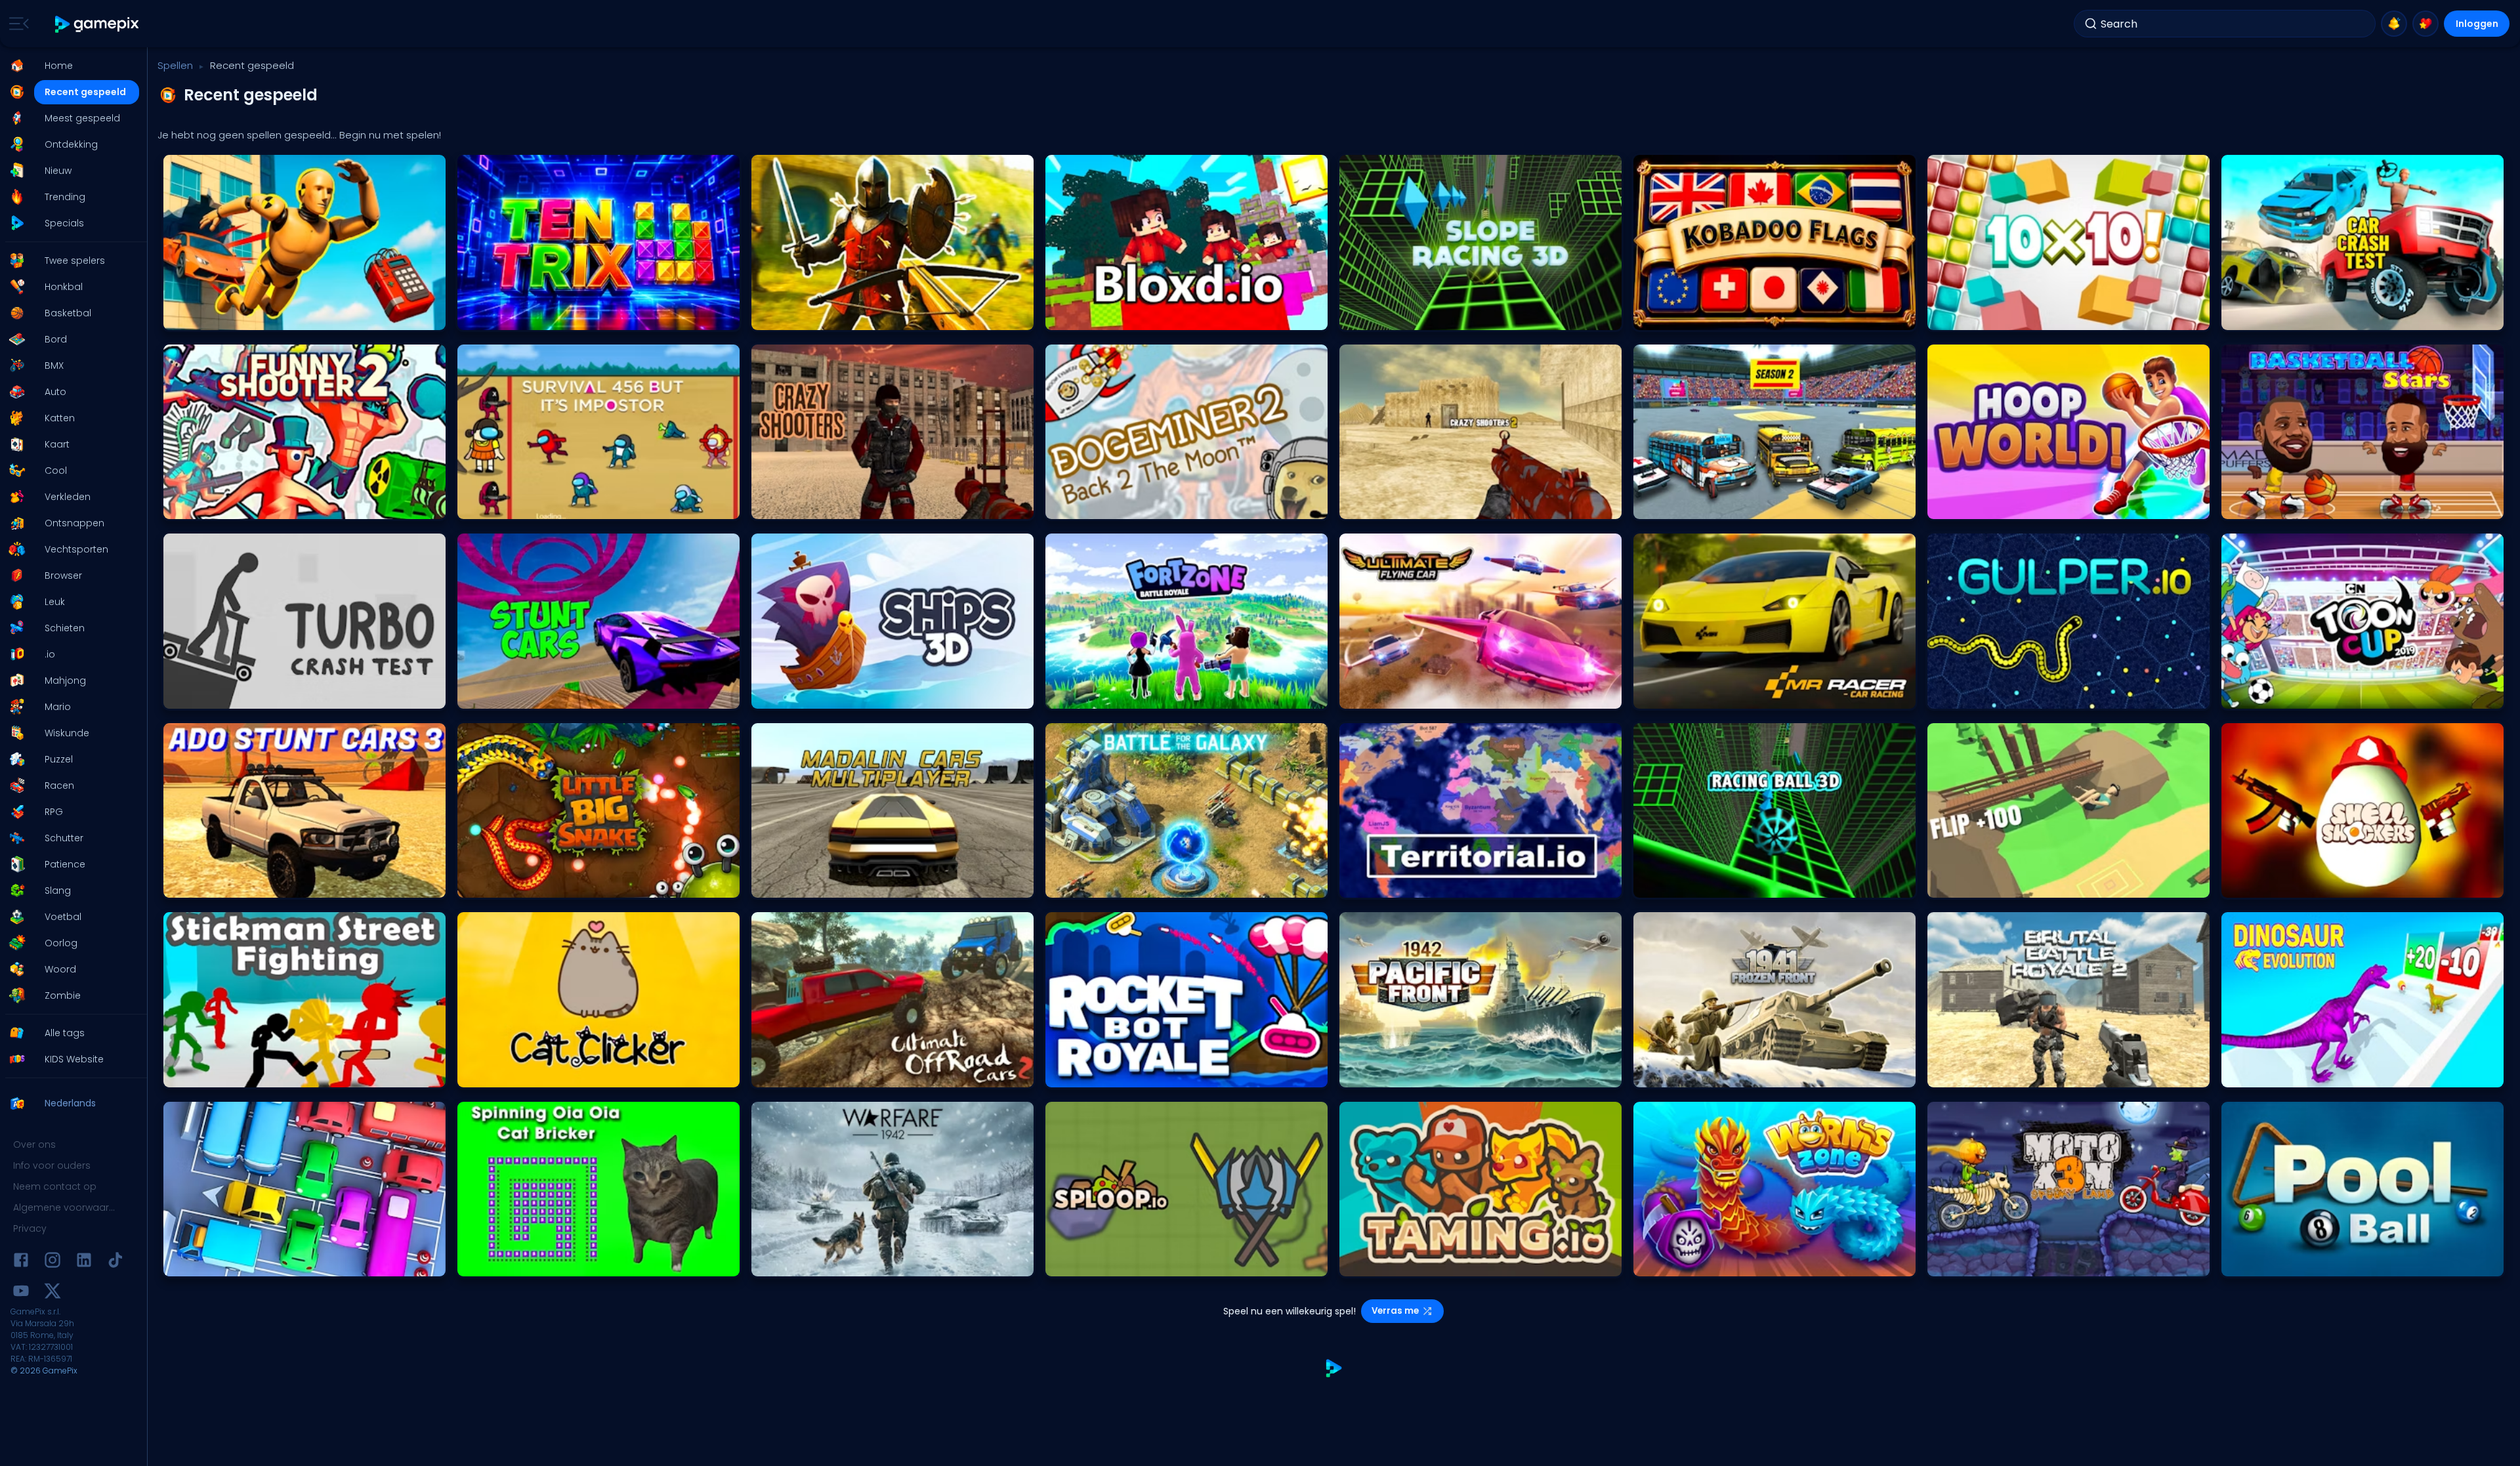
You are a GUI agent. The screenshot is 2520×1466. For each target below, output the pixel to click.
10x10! (1944, 317)
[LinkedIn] (84, 1262)
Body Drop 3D (196, 317)
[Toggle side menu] (16, 24)
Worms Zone (1665, 1263)
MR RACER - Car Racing (1687, 695)
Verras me (1395, 1311)
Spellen (175, 65)
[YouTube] (21, 1293)
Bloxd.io (1067, 317)
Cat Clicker (485, 1074)
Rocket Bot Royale (1087, 1074)
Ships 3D (774, 695)
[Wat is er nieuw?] (2394, 24)
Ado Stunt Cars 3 (203, 884)
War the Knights (789, 317)
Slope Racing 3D (1378, 317)
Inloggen (2477, 24)
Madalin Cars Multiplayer (808, 884)
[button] (70, 66)
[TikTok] (115, 1262)
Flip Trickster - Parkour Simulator (1997, 884)
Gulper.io (1951, 695)
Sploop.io (1070, 1263)
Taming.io (1366, 1263)
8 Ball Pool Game (2261, 1263)
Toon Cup (2247, 695)
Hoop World (1957, 506)
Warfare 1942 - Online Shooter (816, 1263)
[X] (52, 1293)
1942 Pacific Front (1379, 1074)
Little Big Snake (493, 884)
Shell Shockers (2256, 884)
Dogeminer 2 (1077, 506)
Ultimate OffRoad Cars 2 (806, 1074)
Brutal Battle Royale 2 (1976, 1074)
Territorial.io (1368, 884)
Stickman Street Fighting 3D (224, 1074)
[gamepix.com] (97, 24)
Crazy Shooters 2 (1379, 506)
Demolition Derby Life (1680, 506)
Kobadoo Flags (1670, 317)
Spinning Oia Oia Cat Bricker (520, 1263)
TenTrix (477, 317)
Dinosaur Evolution (2264, 1074)
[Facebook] (21, 1262)
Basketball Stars (2260, 506)
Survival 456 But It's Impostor (521, 506)
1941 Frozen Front (1672, 1074)
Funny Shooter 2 (201, 506)
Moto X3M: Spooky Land (1980, 1263)
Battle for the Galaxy (1092, 884)
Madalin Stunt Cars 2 (506, 695)
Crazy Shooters (788, 506)
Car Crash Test (2257, 317)
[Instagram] (52, 1262)
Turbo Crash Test (203, 695)
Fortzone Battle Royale (1095, 695)
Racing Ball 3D (1669, 884)
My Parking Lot (197, 1263)
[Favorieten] (2425, 24)
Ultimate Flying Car (1383, 695)
